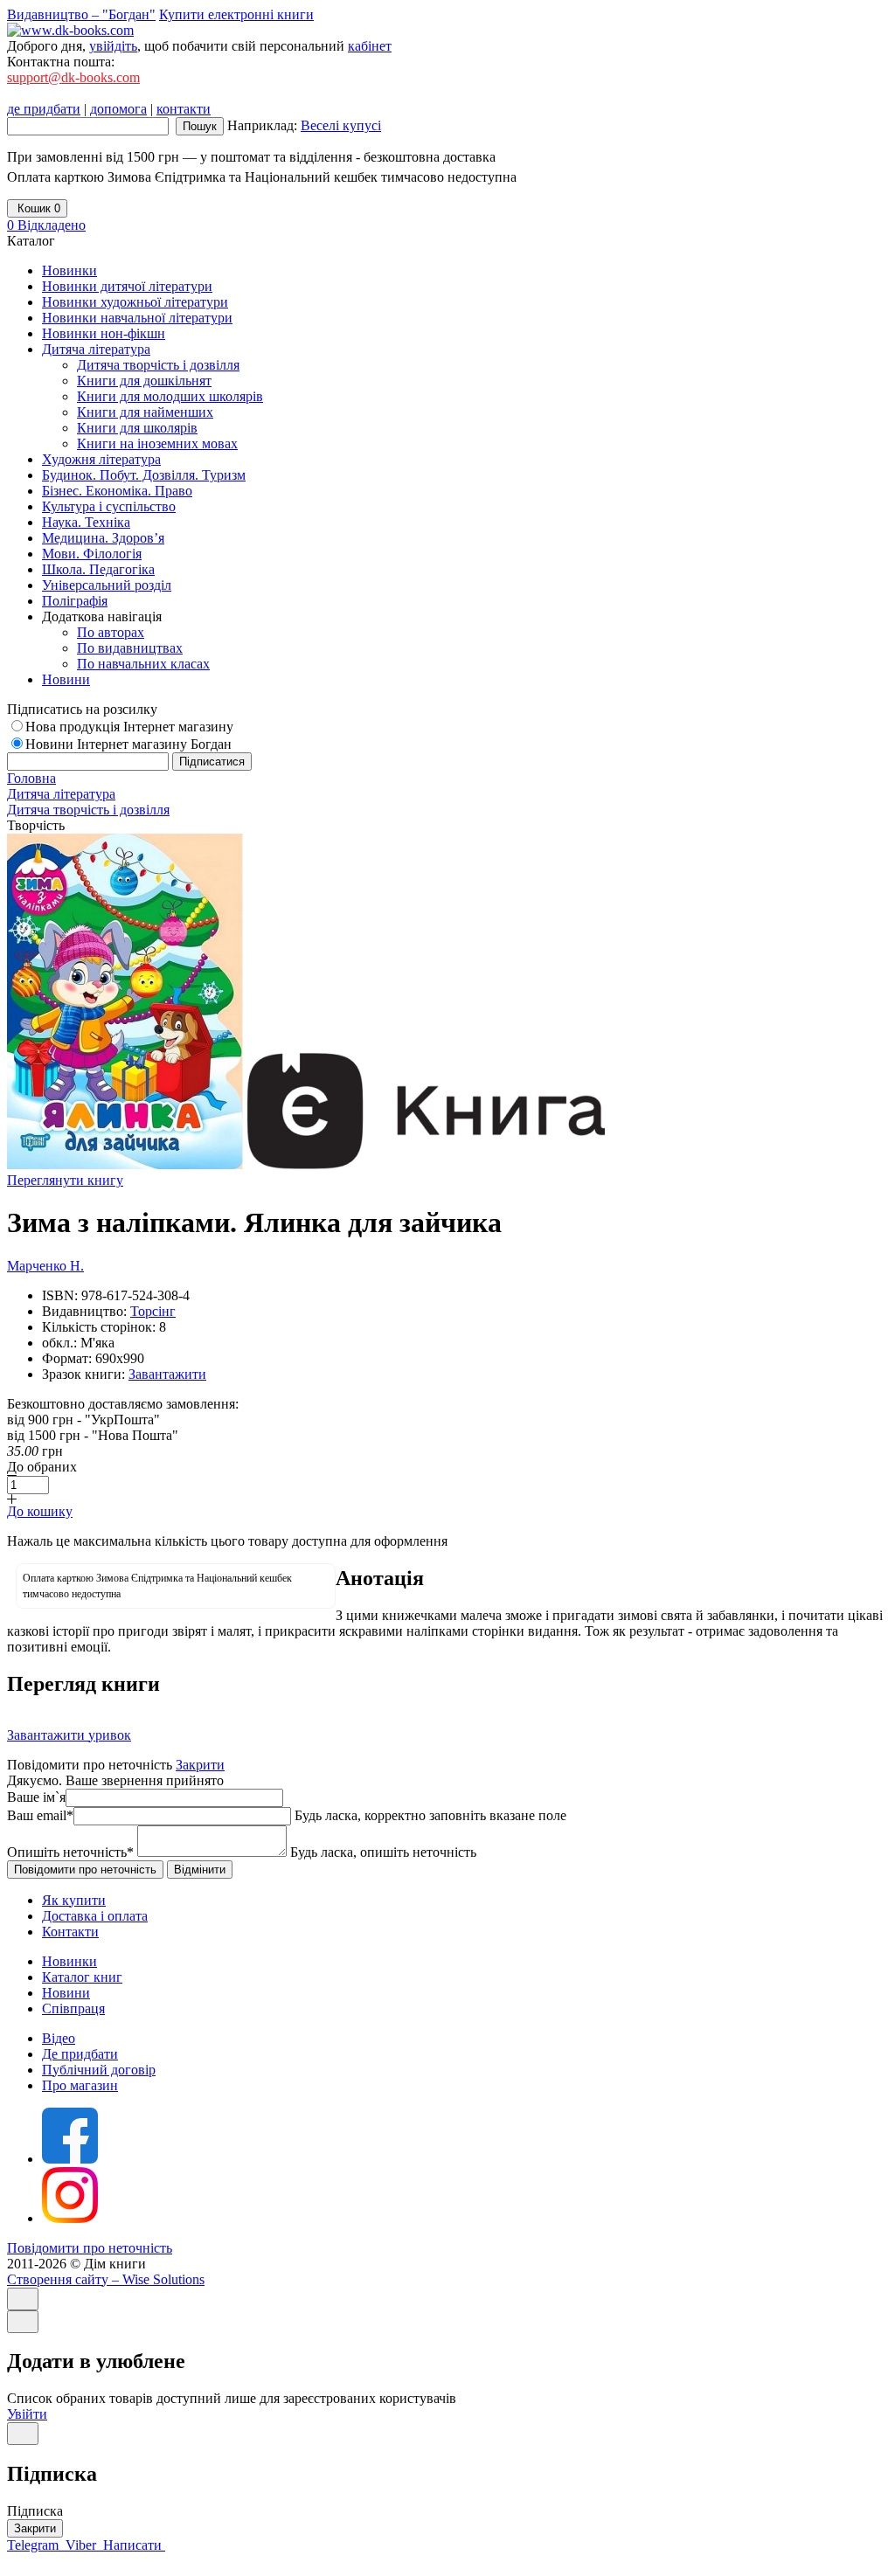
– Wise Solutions (106, 2279)
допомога (118, 109)
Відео (59, 2038)
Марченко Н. (45, 1266)
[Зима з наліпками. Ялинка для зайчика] (125, 1164)
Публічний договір (99, 2070)
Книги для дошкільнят (144, 381)
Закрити (200, 1765)
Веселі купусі (341, 125)
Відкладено (46, 225)
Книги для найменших (145, 412)
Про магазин (80, 2085)
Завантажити (167, 1374)
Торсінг (153, 1311)
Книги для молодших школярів (170, 396)
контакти (184, 109)
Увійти (27, 2414)
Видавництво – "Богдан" (81, 14)
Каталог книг (82, 1977)
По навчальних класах (143, 664)
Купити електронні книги (236, 14)
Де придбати (80, 2054)
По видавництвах (130, 648)
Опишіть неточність (70, 1852)
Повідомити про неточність (90, 2248)
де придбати (44, 109)
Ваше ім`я (36, 1797)
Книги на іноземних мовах (157, 443)
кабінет (370, 46)
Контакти (70, 1932)
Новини (66, 1993)
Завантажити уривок (69, 1735)
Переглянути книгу (65, 1180)
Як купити (74, 1900)
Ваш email (40, 1815)
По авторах (111, 632)
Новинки (69, 1961)
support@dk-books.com (73, 77)
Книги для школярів (137, 428)
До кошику (40, 1511)
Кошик (37, 208)
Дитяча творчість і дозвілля (158, 365)
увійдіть (113, 46)
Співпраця (73, 2008)
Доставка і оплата (95, 1916)
